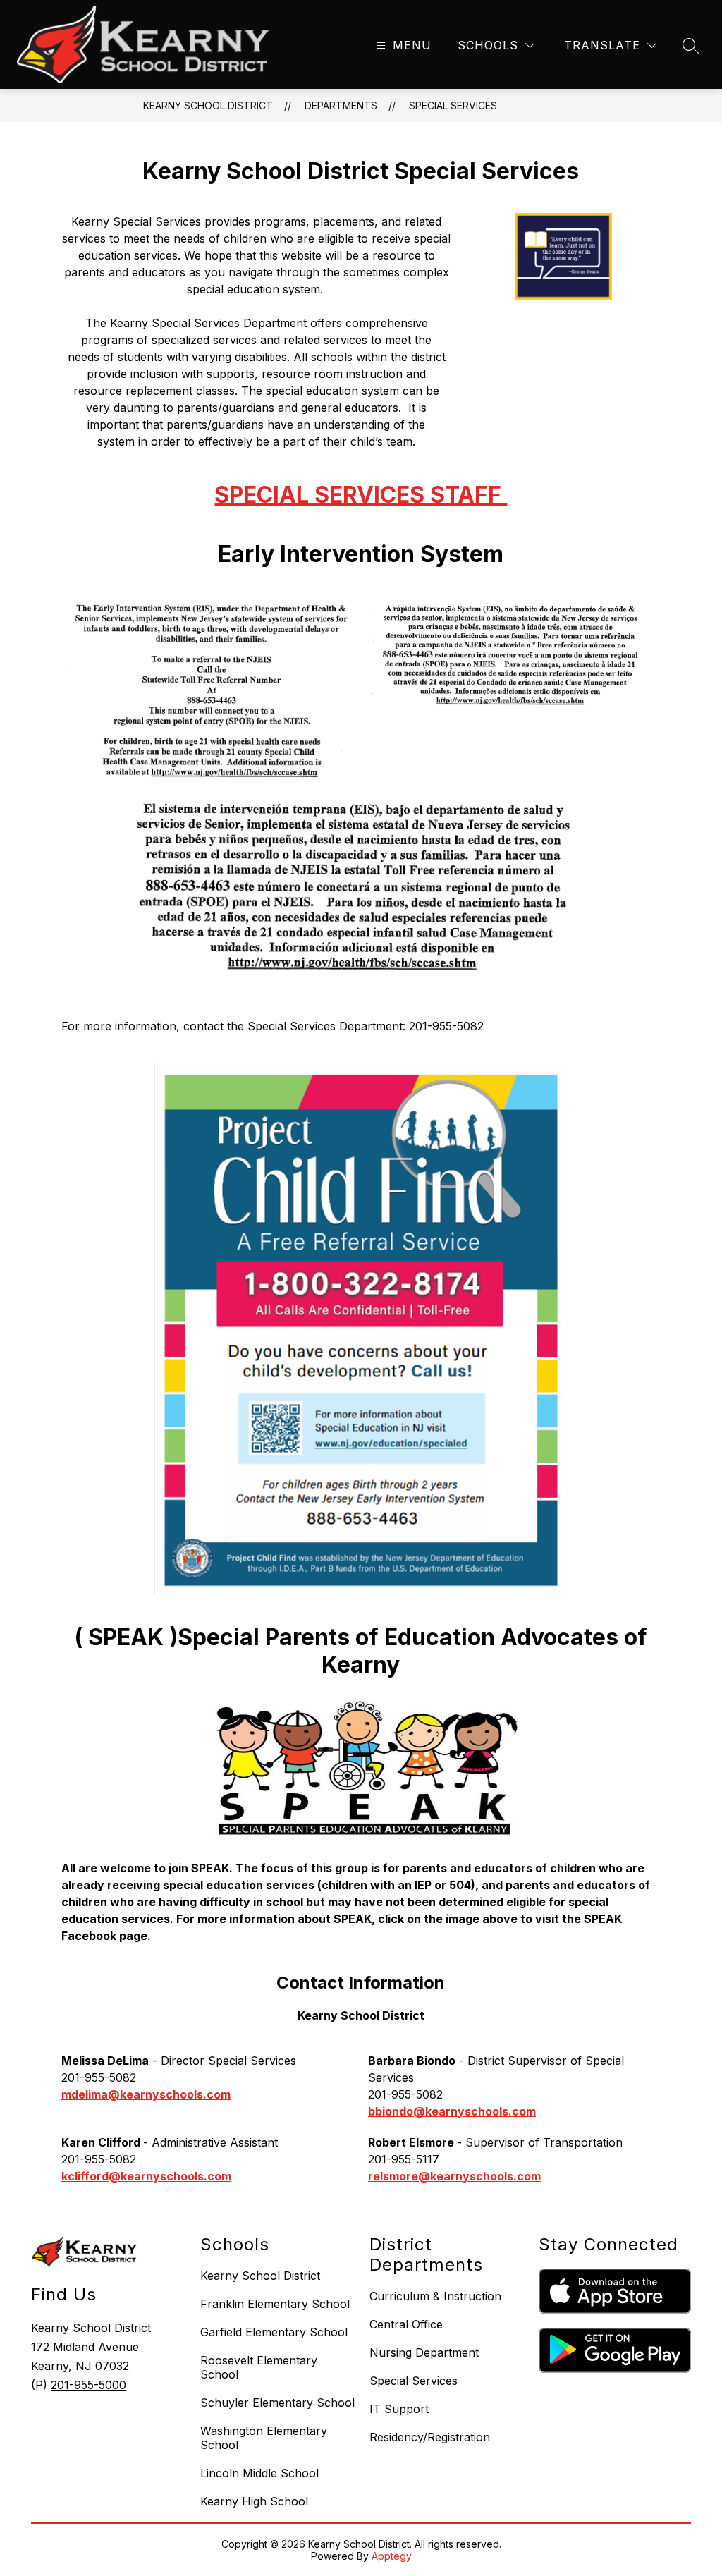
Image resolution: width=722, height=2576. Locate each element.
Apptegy (392, 2556)
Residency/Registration (430, 2437)
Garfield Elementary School (274, 2332)
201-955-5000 (88, 2385)
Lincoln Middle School (259, 2473)
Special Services (453, 105)
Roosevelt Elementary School (259, 2367)
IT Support (399, 2409)
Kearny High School (254, 2501)
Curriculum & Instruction (435, 2296)
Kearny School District (208, 105)
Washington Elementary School (264, 2438)
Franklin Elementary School (275, 2304)
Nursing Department (424, 2352)
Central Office (406, 2324)
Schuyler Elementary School (277, 2403)
